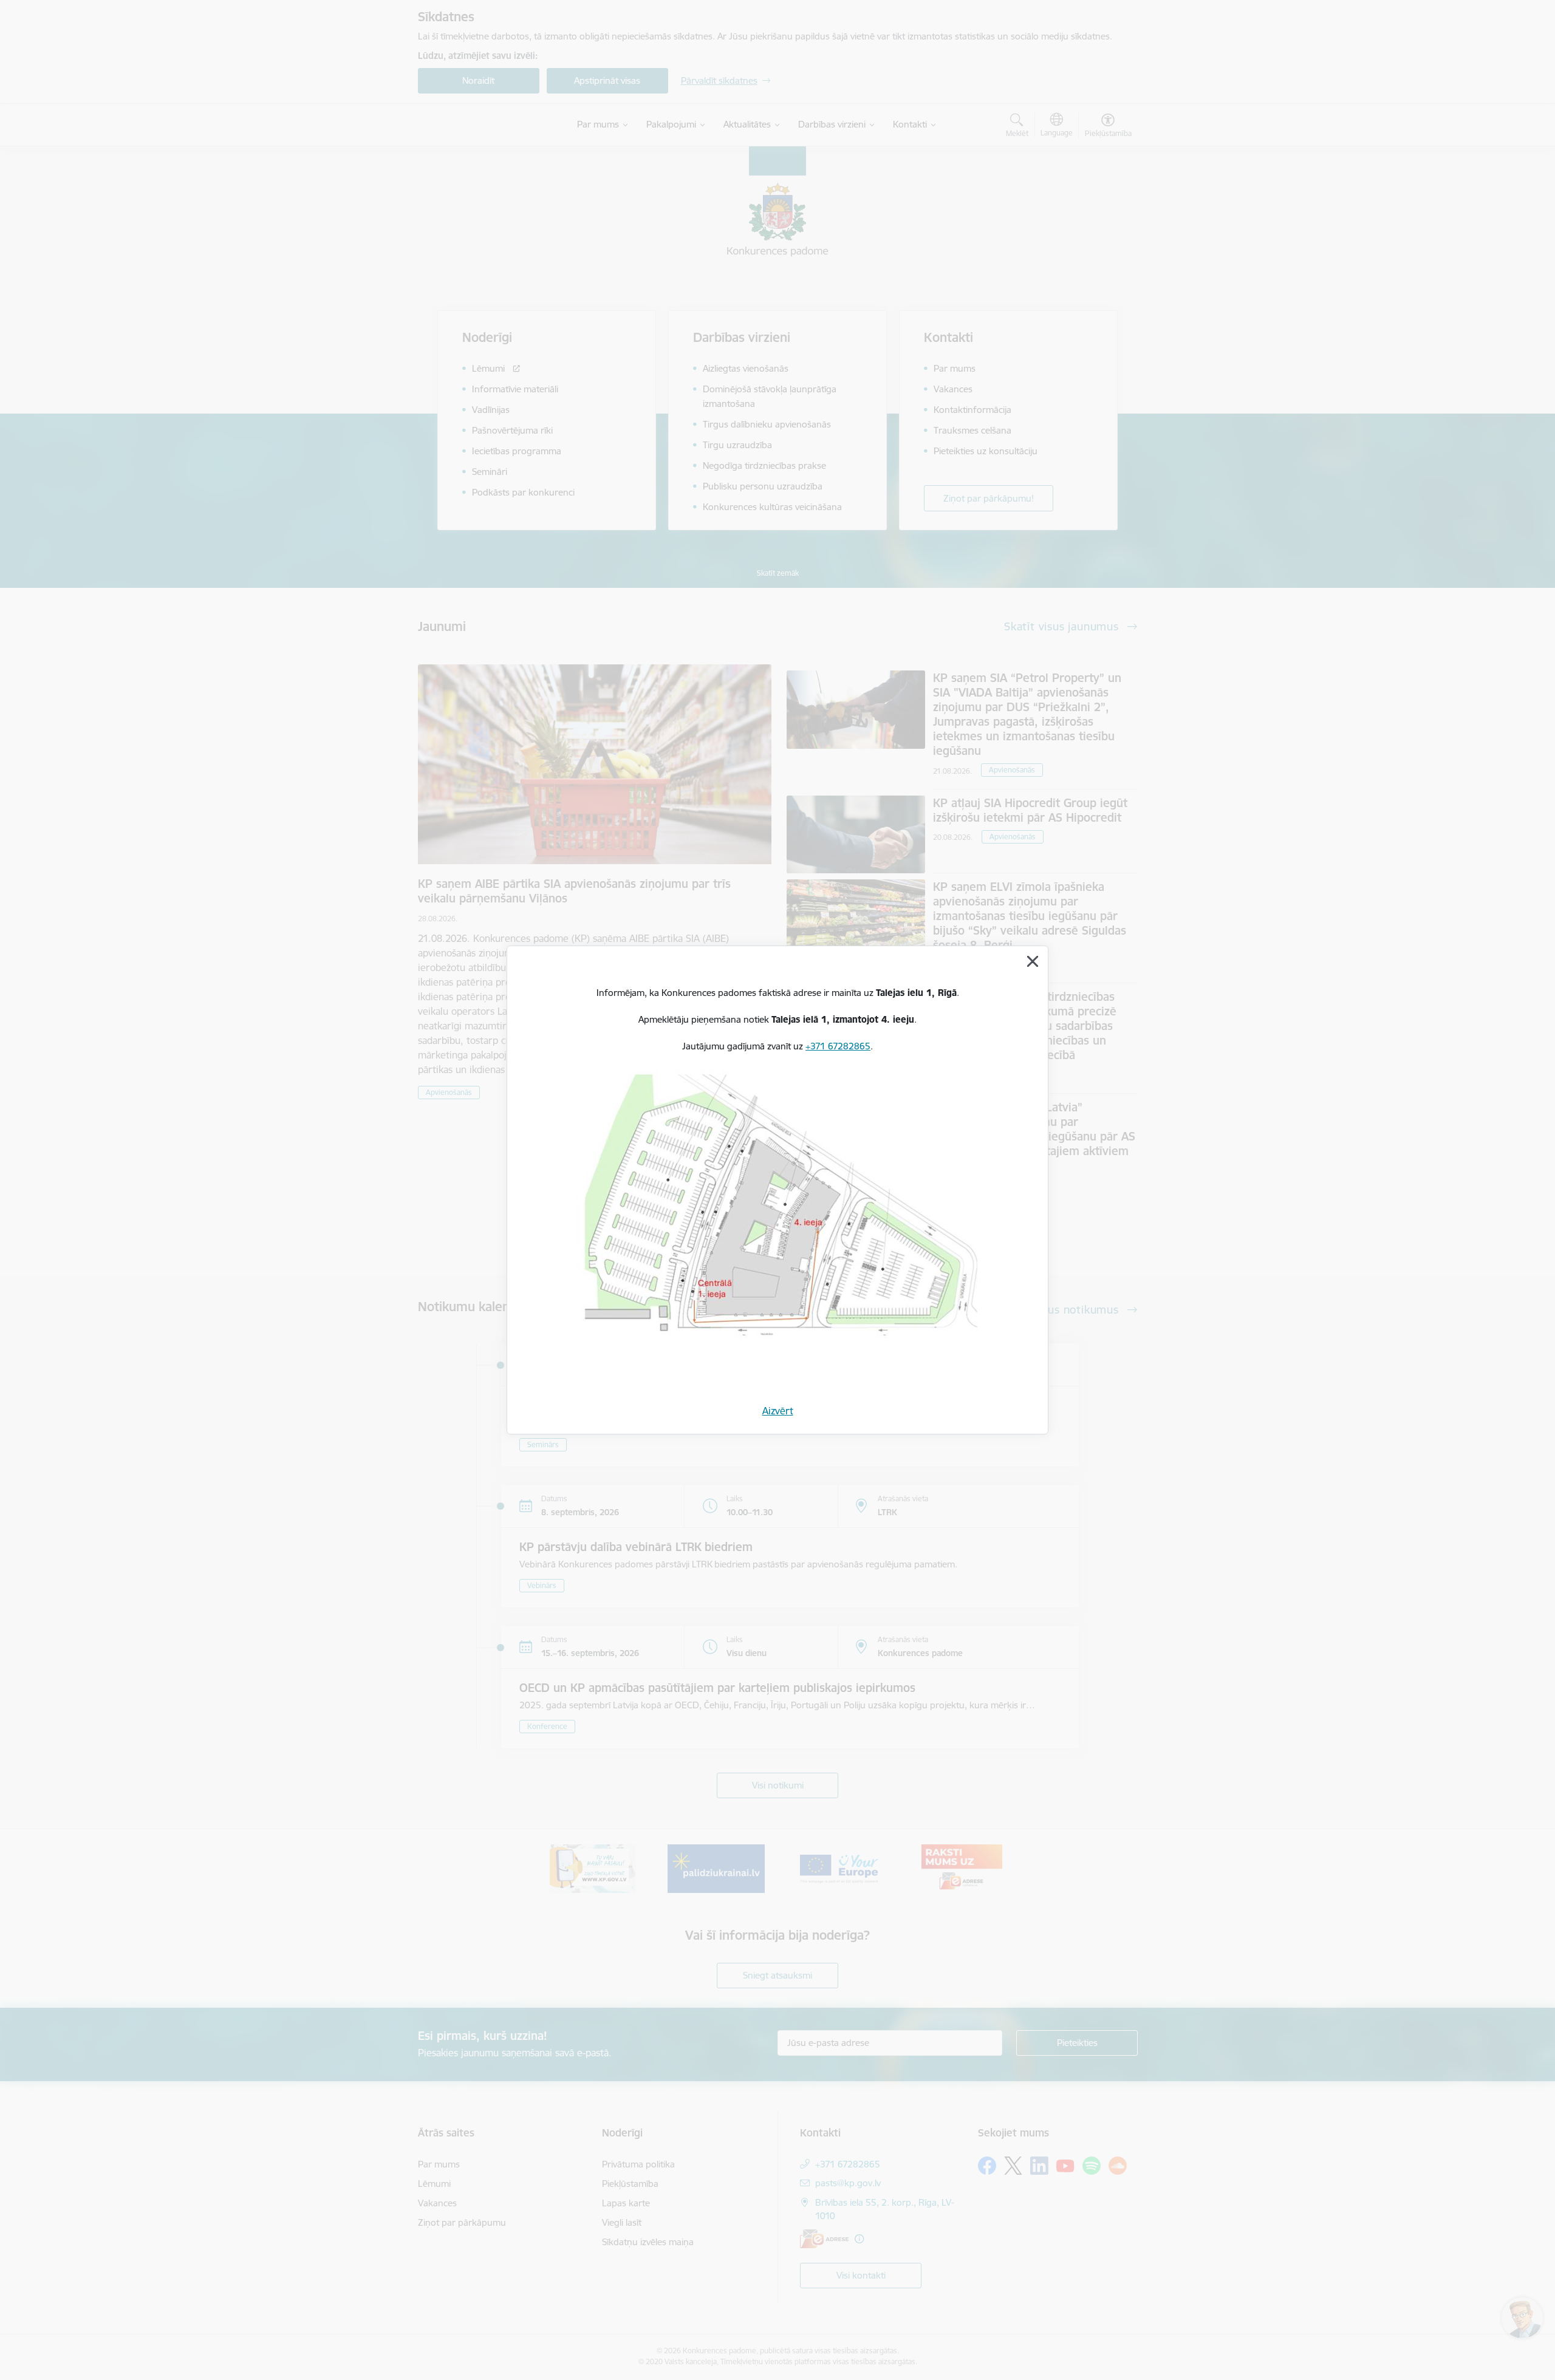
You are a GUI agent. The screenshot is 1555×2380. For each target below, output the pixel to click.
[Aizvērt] (1033, 961)
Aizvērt (778, 1411)
